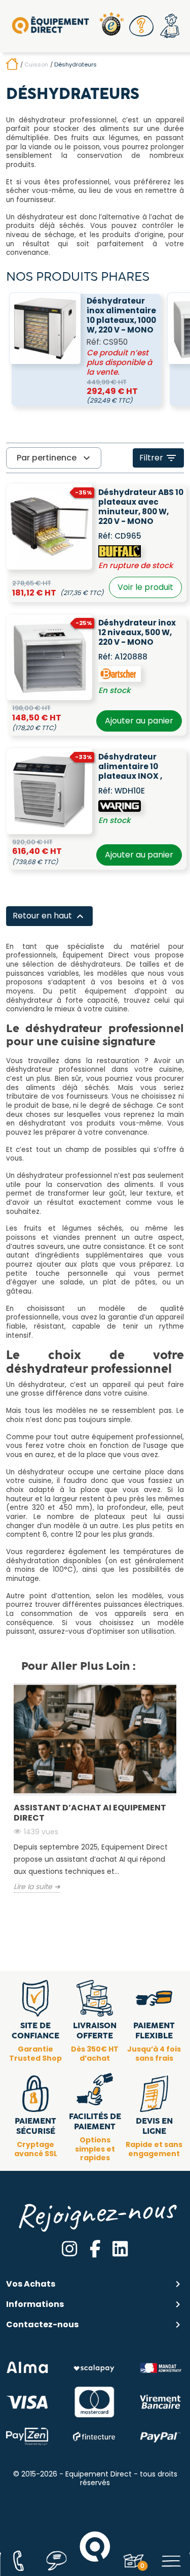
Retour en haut (49, 916)
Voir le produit (145, 587)
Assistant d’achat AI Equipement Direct (90, 1813)
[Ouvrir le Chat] (57, 2561)
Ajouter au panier (139, 721)
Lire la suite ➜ (37, 1887)
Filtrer (158, 458)
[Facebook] (95, 2249)
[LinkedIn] (120, 2249)
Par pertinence (55, 458)
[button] (141, 26)
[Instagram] (69, 2249)
